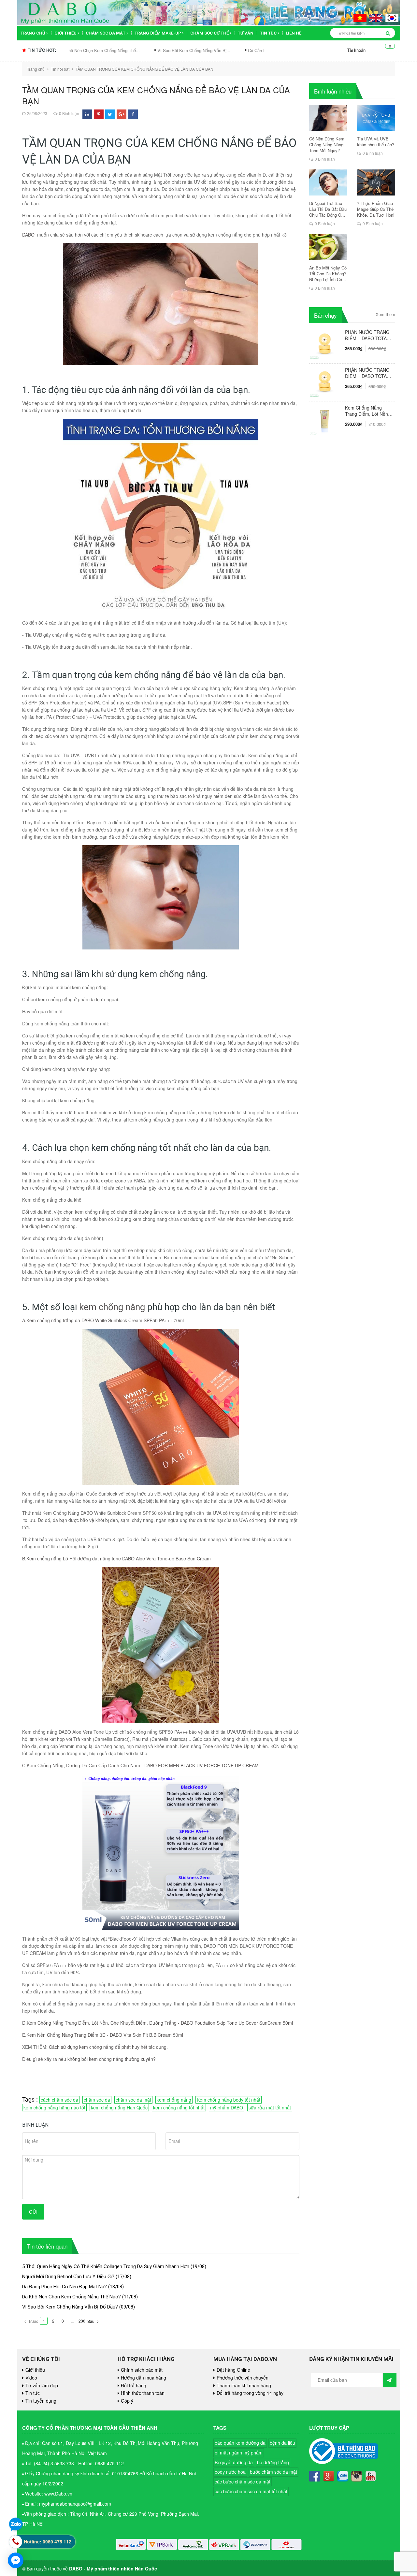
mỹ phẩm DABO (227, 2107)
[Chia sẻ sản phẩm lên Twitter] (110, 114)
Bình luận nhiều (333, 91)
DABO (28, 235)
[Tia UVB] (43, 635)
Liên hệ (294, 33)
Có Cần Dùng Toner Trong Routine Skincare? (202, 50)
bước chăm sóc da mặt (273, 2472)
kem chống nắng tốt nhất (179, 2107)
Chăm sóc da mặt (106, 33)
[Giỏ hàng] (385, 50)
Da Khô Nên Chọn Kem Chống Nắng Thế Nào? (72, 2297)
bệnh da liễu (282, 2443)
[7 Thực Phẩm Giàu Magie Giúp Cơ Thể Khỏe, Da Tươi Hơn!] (376, 182)
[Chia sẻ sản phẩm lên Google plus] (122, 114)
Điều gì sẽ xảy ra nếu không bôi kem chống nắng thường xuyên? (89, 2059)
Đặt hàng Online (233, 2370)
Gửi (33, 2212)
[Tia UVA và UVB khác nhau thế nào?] (376, 118)
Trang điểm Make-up (158, 33)
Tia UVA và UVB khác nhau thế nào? (376, 142)
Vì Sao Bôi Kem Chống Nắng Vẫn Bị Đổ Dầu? (70, 2307)
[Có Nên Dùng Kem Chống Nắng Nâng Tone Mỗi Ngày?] (328, 118)
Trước (33, 2321)
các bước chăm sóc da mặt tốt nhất (251, 2491)
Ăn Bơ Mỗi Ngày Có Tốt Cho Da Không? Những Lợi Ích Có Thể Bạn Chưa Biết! (328, 274)
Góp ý (127, 2401)
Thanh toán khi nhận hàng (244, 2385)
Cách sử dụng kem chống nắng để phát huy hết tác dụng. (108, 2047)
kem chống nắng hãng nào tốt (54, 2107)
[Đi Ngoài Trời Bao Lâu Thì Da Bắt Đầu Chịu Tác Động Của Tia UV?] (328, 182)
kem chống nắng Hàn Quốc (119, 2107)
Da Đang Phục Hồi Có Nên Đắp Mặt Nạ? (65, 2287)
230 (82, 2321)
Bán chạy (325, 315)
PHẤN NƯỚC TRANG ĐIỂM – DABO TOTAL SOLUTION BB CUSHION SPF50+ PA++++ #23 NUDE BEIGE (367, 335)
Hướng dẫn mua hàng (144, 2378)
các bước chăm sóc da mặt (243, 2482)
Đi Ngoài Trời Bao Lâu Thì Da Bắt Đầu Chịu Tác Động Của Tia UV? (328, 209)
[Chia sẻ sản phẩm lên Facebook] (133, 114)
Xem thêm (385, 314)
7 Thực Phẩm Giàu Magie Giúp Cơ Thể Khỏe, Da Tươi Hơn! (376, 209)
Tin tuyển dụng (41, 2401)
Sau (91, 2321)
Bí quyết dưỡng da (234, 2462)
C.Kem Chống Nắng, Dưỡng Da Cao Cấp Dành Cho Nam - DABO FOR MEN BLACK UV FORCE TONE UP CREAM (140, 1765)
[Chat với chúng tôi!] (16, 2560)
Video (31, 2378)
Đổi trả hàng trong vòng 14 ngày (250, 2393)
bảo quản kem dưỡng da (240, 2443)
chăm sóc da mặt (133, 2100)
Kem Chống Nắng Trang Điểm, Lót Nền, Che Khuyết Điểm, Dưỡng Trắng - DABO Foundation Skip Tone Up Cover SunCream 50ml (368, 411)
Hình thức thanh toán (143, 2393)
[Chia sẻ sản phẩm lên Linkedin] (87, 114)
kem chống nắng (112, 1307)
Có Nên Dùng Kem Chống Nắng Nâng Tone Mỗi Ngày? (327, 145)
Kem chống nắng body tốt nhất (229, 2100)
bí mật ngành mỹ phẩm (239, 2453)
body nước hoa (230, 2472)
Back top (385, 2057)
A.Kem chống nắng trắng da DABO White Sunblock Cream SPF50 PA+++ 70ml (103, 1320)
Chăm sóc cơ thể (210, 33)
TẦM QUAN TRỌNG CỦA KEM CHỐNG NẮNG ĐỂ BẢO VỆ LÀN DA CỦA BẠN (156, 95)
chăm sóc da (97, 2100)
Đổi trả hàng (134, 2385)
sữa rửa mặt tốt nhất (270, 2107)
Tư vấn (246, 33)
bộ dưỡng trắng (273, 2462)
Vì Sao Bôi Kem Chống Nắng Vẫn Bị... (106, 50)
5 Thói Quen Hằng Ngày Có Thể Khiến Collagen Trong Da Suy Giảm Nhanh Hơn (106, 2266)
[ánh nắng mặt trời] (94, 403)
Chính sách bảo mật (142, 2370)
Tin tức (269, 33)
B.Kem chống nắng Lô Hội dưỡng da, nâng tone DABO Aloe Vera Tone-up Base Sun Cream (116, 1558)
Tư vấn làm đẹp (42, 2385)
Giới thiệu (66, 33)
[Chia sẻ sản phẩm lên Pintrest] (99, 114)
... (72, 2321)
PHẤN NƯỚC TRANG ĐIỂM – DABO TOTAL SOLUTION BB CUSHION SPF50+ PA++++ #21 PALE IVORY (367, 373)
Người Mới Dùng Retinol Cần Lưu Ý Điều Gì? (68, 2277)
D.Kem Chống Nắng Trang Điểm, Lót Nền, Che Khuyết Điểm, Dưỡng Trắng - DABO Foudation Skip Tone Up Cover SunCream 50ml (158, 2023)
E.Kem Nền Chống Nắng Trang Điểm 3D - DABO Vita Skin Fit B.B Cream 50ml (103, 2035)
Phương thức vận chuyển (243, 2378)
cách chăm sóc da (59, 2100)
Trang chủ (33, 33)
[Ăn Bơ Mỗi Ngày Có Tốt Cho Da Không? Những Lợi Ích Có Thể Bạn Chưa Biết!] (328, 247)
